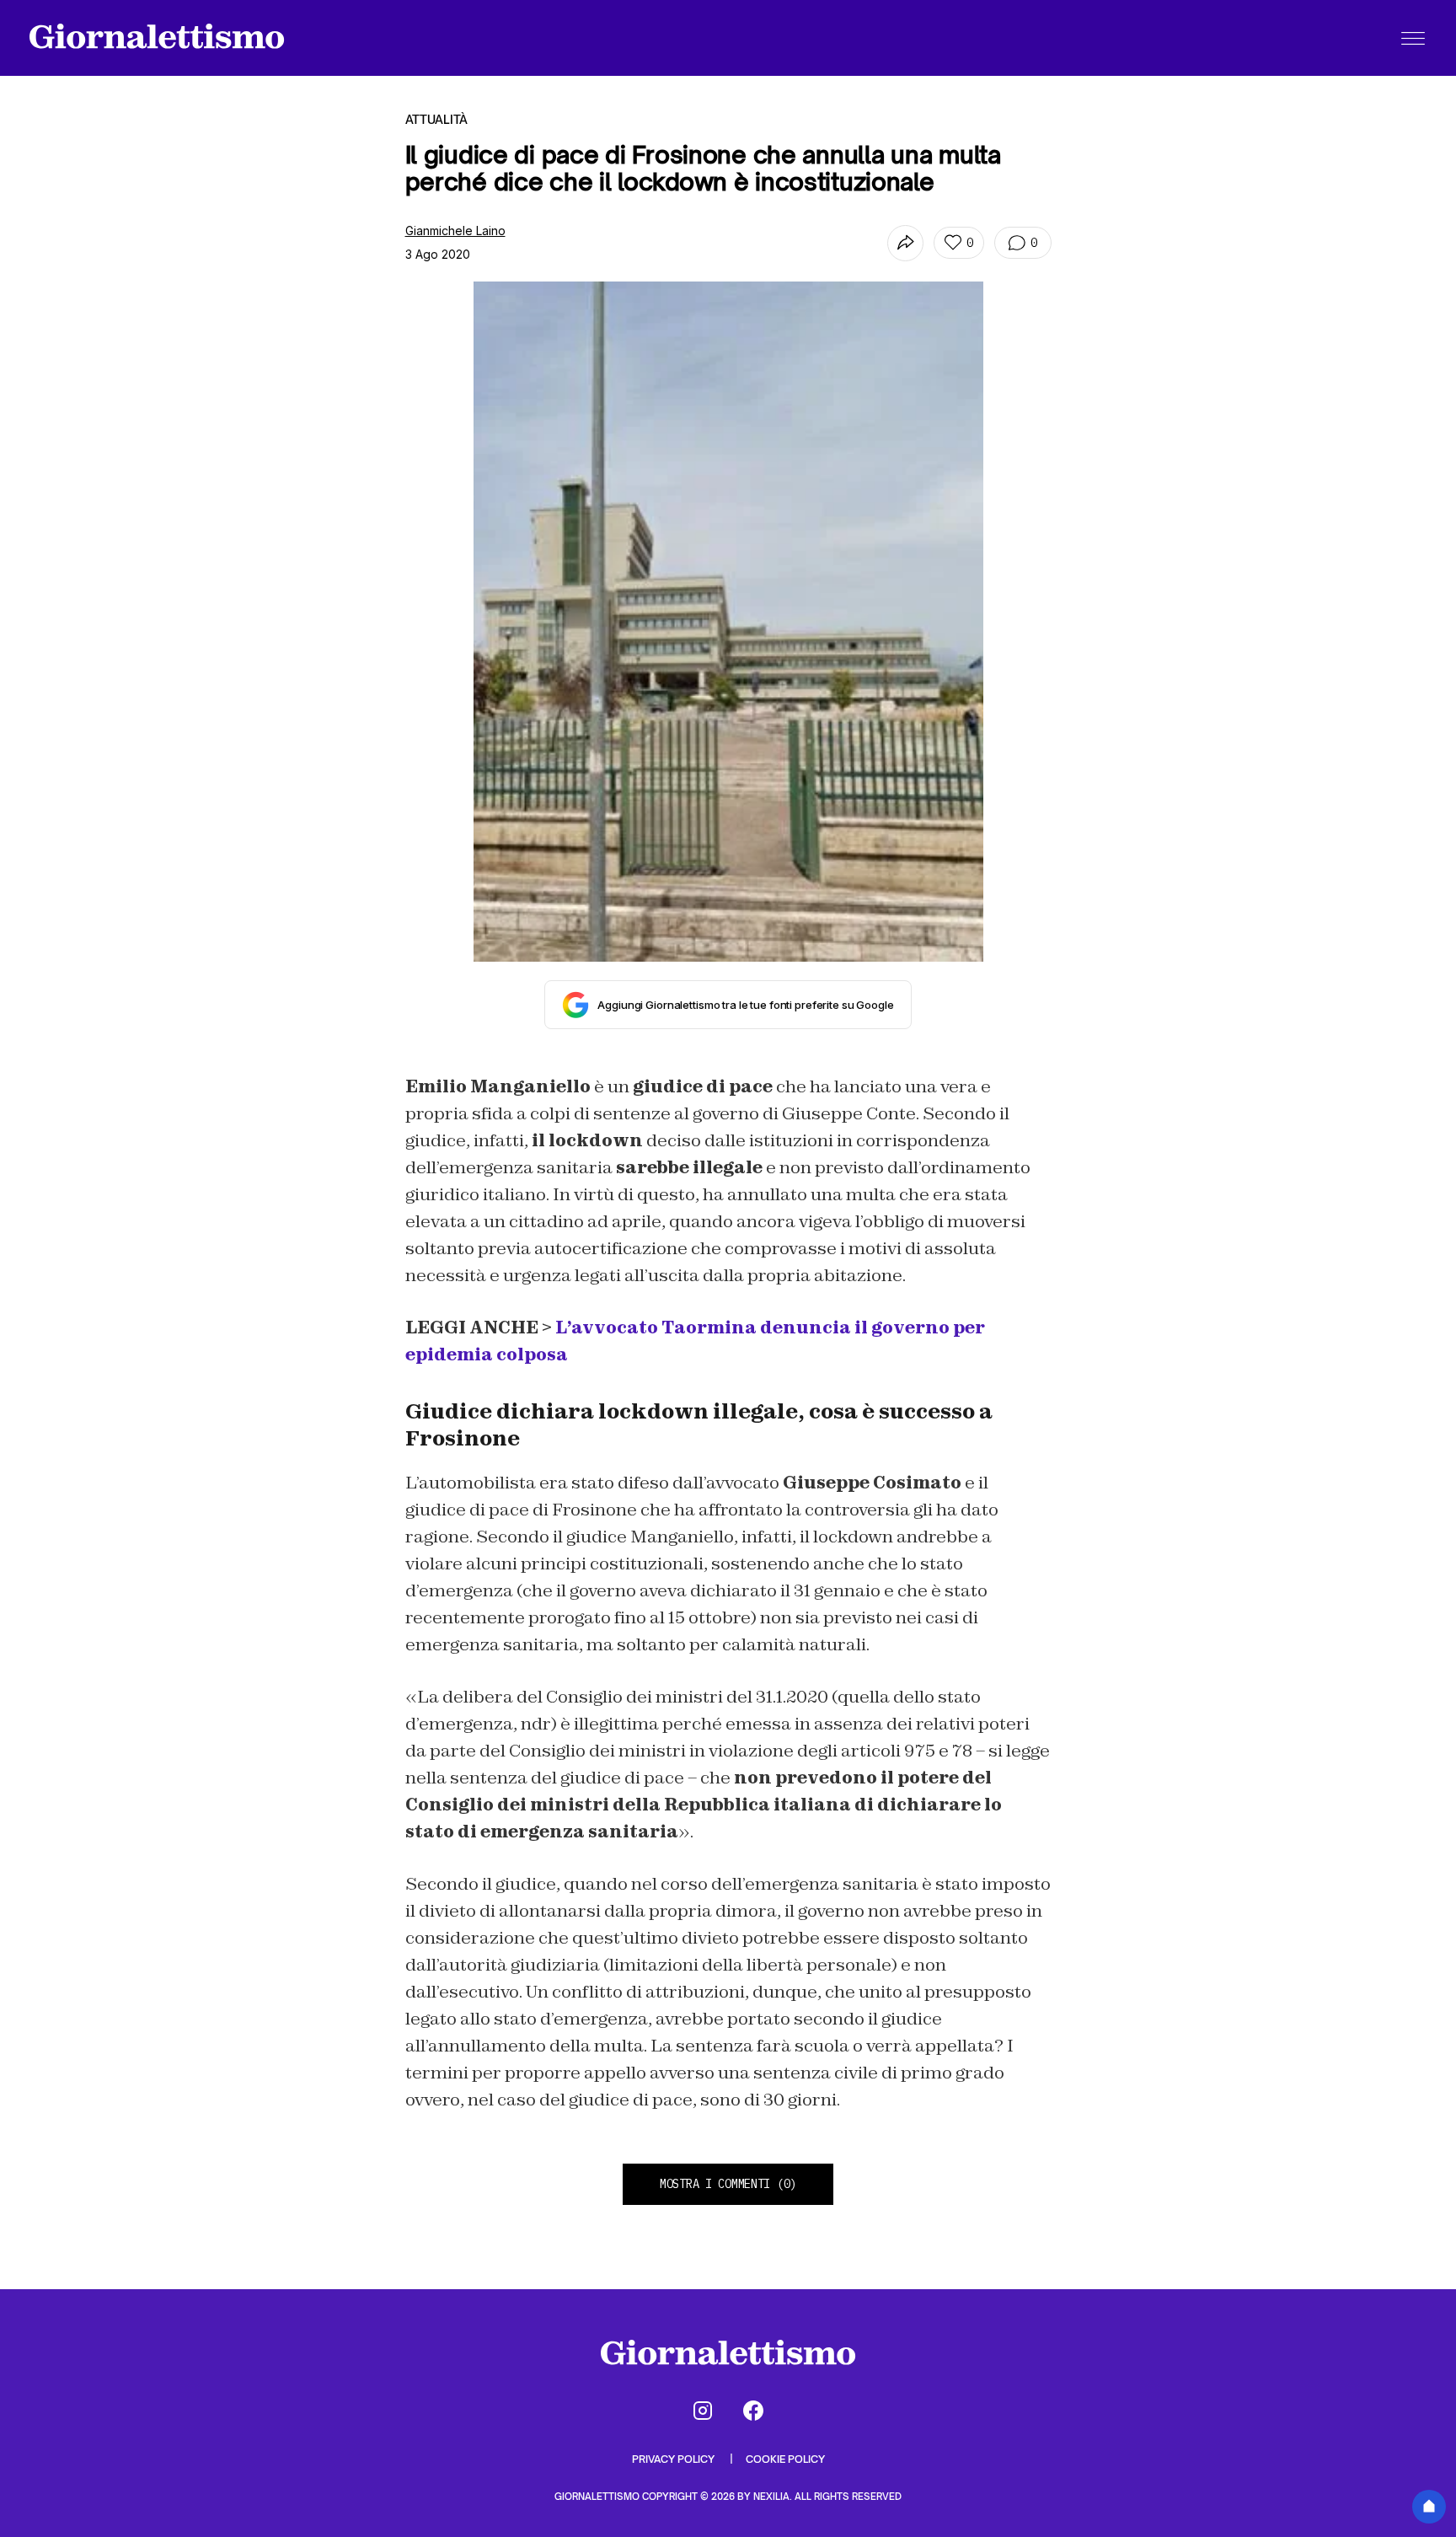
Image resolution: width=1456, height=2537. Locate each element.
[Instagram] (703, 2411)
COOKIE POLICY (785, 2459)
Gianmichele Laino (455, 231)
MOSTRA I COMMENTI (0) (728, 2184)
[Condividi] (905, 243)
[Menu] (1413, 38)
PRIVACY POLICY (674, 2459)
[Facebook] (753, 2411)
